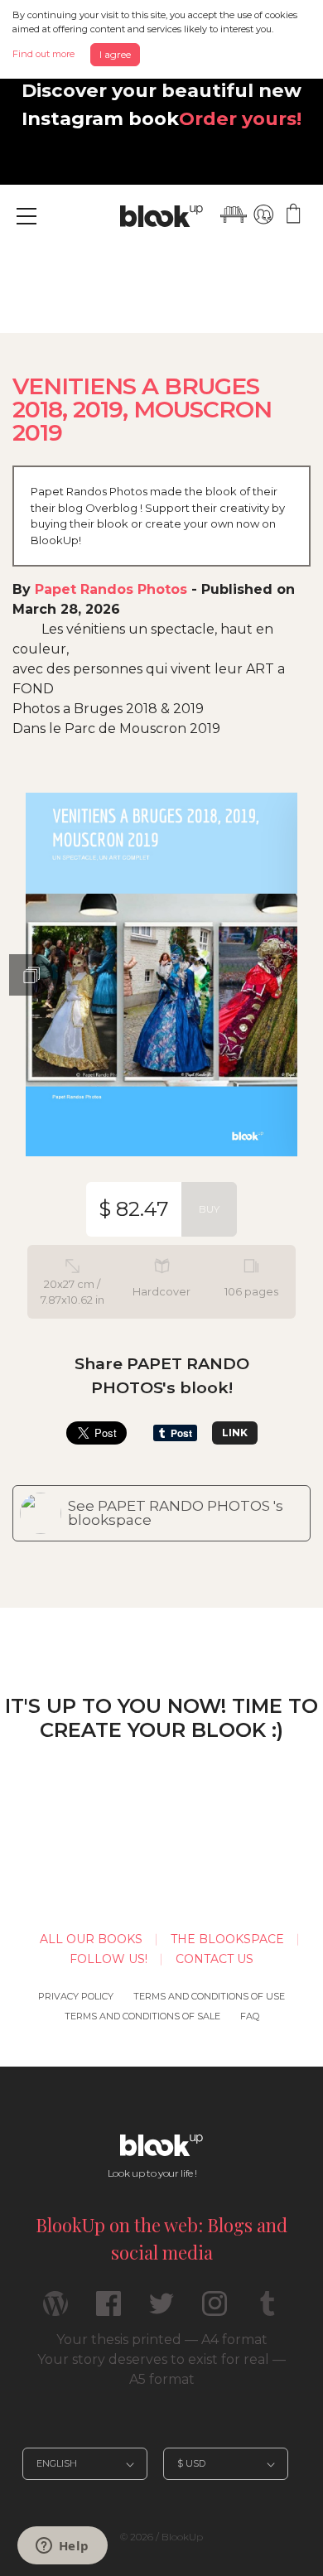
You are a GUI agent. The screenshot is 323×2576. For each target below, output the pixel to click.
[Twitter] (161, 2311)
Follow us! (108, 1959)
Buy (209, 1209)
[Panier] (293, 215)
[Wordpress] (55, 2311)
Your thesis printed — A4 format (162, 2340)
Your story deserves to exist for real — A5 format (161, 2369)
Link (235, 1433)
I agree (115, 54)
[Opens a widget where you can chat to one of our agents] (62, 2547)
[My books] (234, 215)
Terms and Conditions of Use (209, 1996)
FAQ (250, 2016)
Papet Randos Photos (111, 589)
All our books (91, 1939)
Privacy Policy (76, 1996)
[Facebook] (108, 2311)
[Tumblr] (268, 2311)
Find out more (43, 54)
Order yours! (240, 118)
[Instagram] (215, 2311)
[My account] (263, 215)
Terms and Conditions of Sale (142, 2016)
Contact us (215, 1959)
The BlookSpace (227, 1939)
